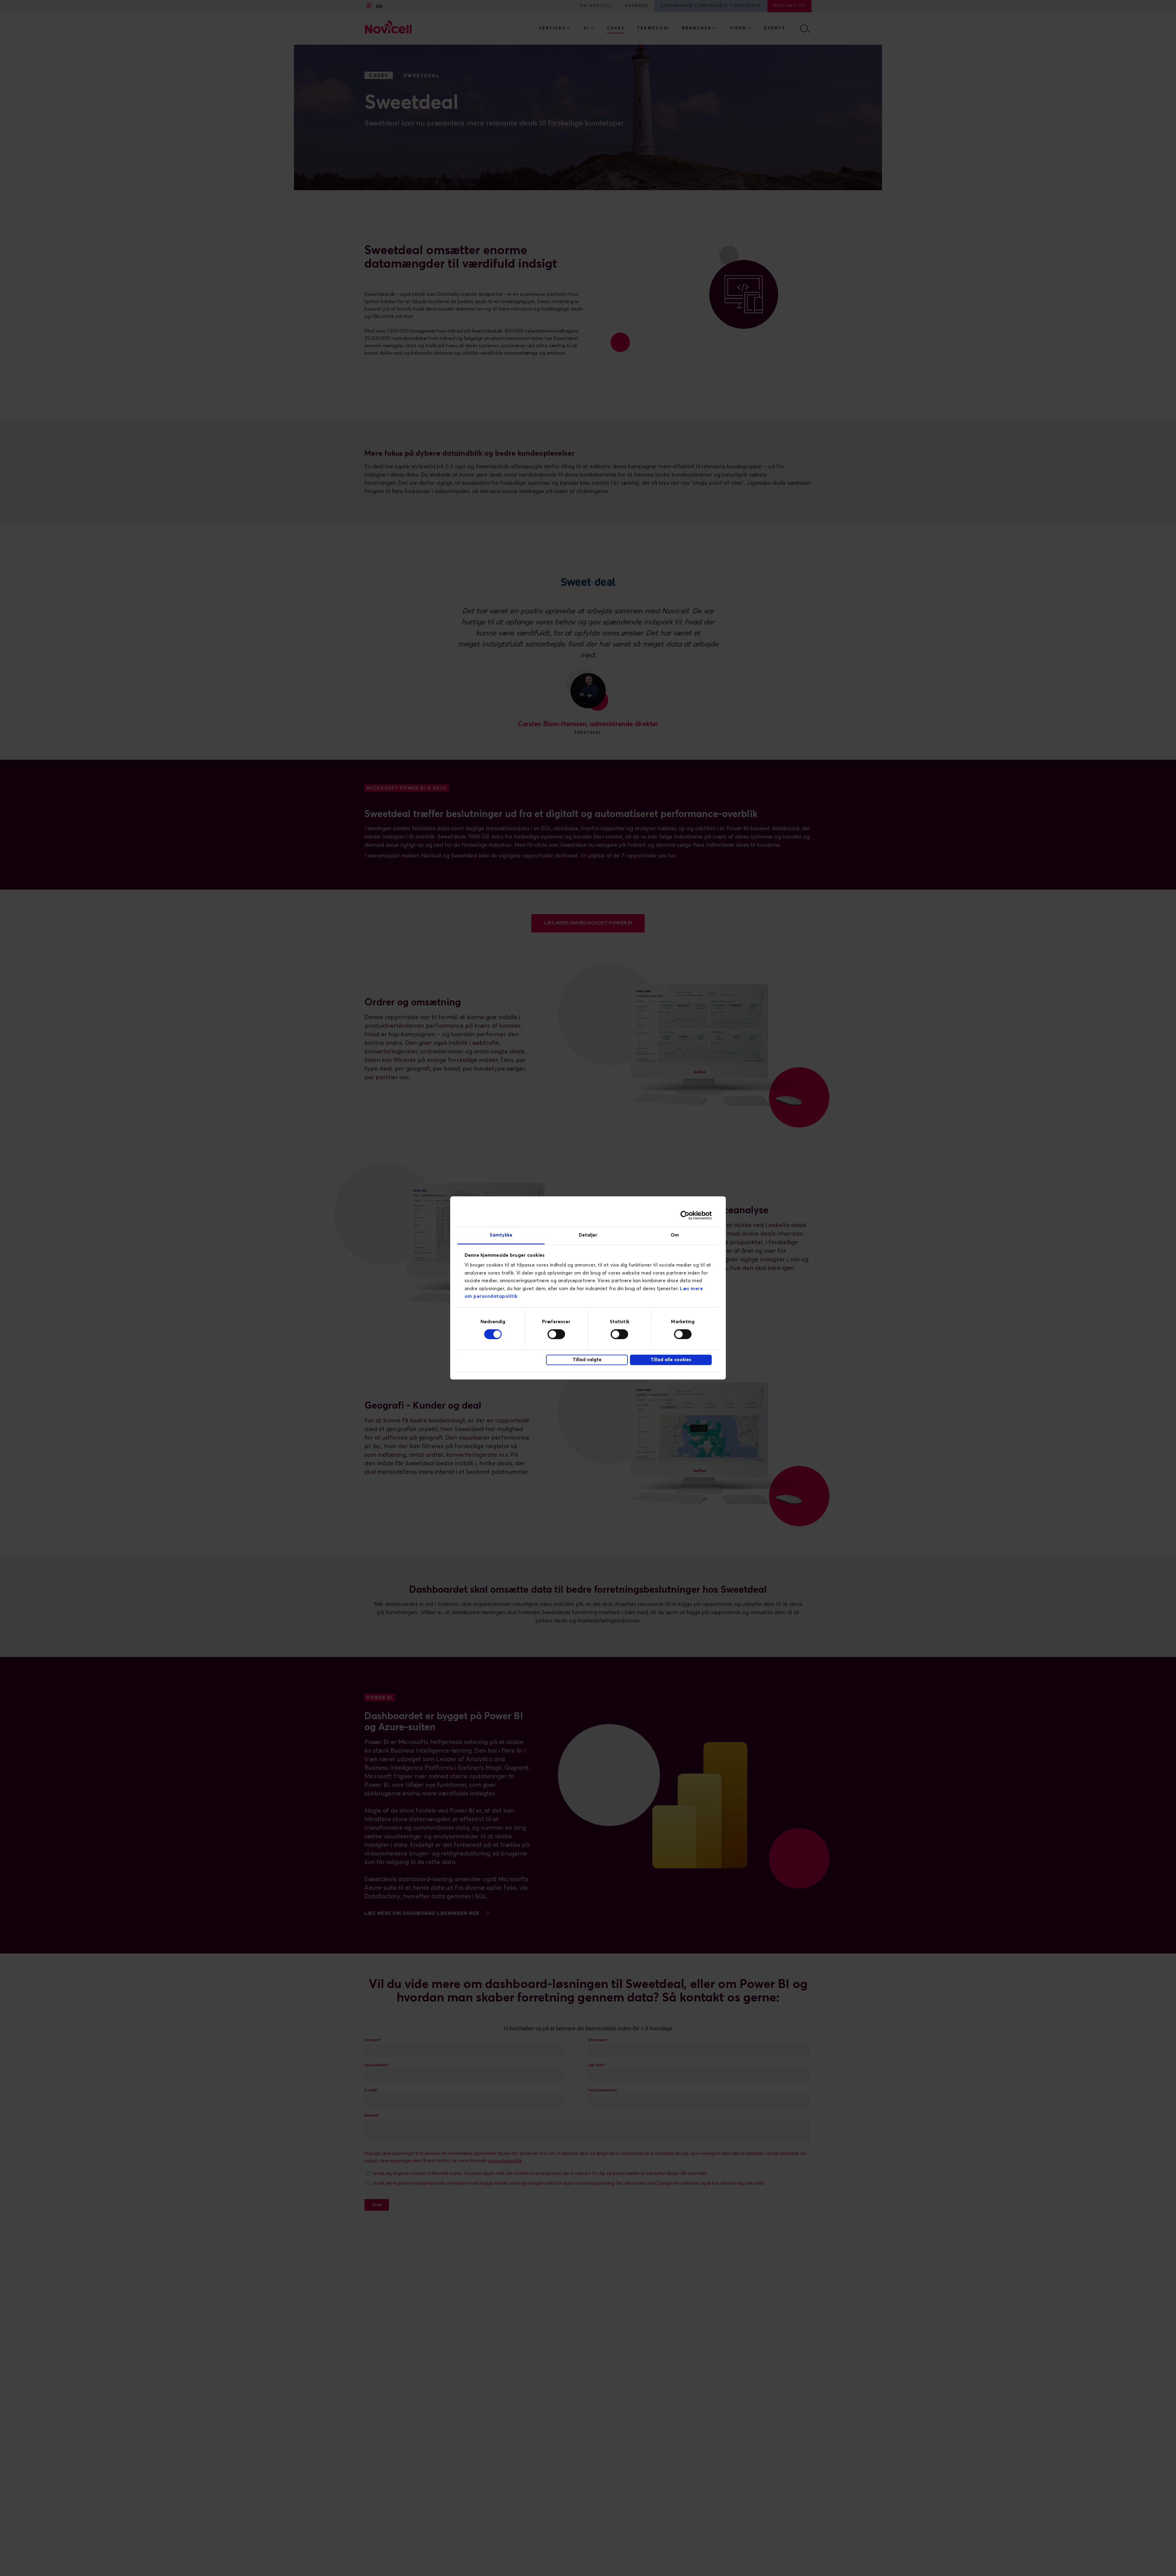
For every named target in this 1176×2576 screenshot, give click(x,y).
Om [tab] (675, 1235)
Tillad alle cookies (671, 1360)
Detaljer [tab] (588, 1235)
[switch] (556, 1334)
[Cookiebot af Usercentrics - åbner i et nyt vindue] (685, 1215)
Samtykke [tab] (501, 1235)
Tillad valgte (587, 1360)
